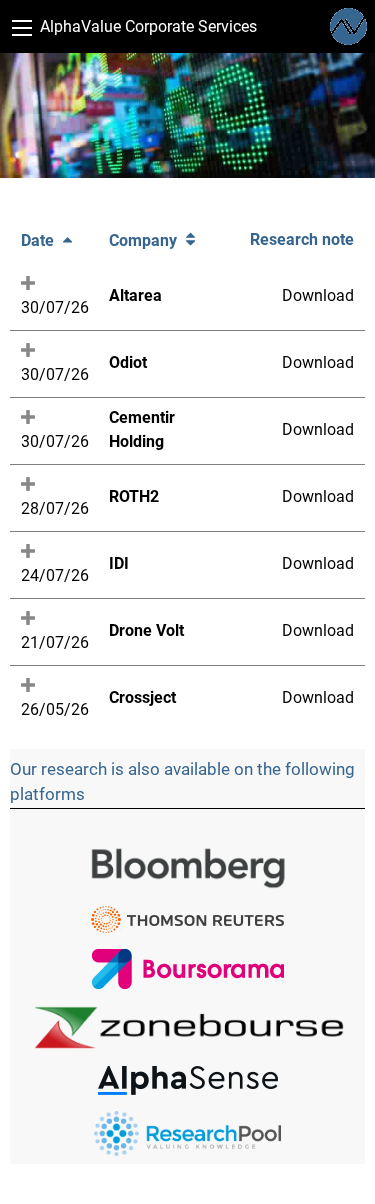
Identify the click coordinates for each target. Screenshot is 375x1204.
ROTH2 (134, 496)
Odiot (128, 362)
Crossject (142, 697)
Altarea (135, 295)
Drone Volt (146, 630)
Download (318, 295)
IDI (119, 563)
